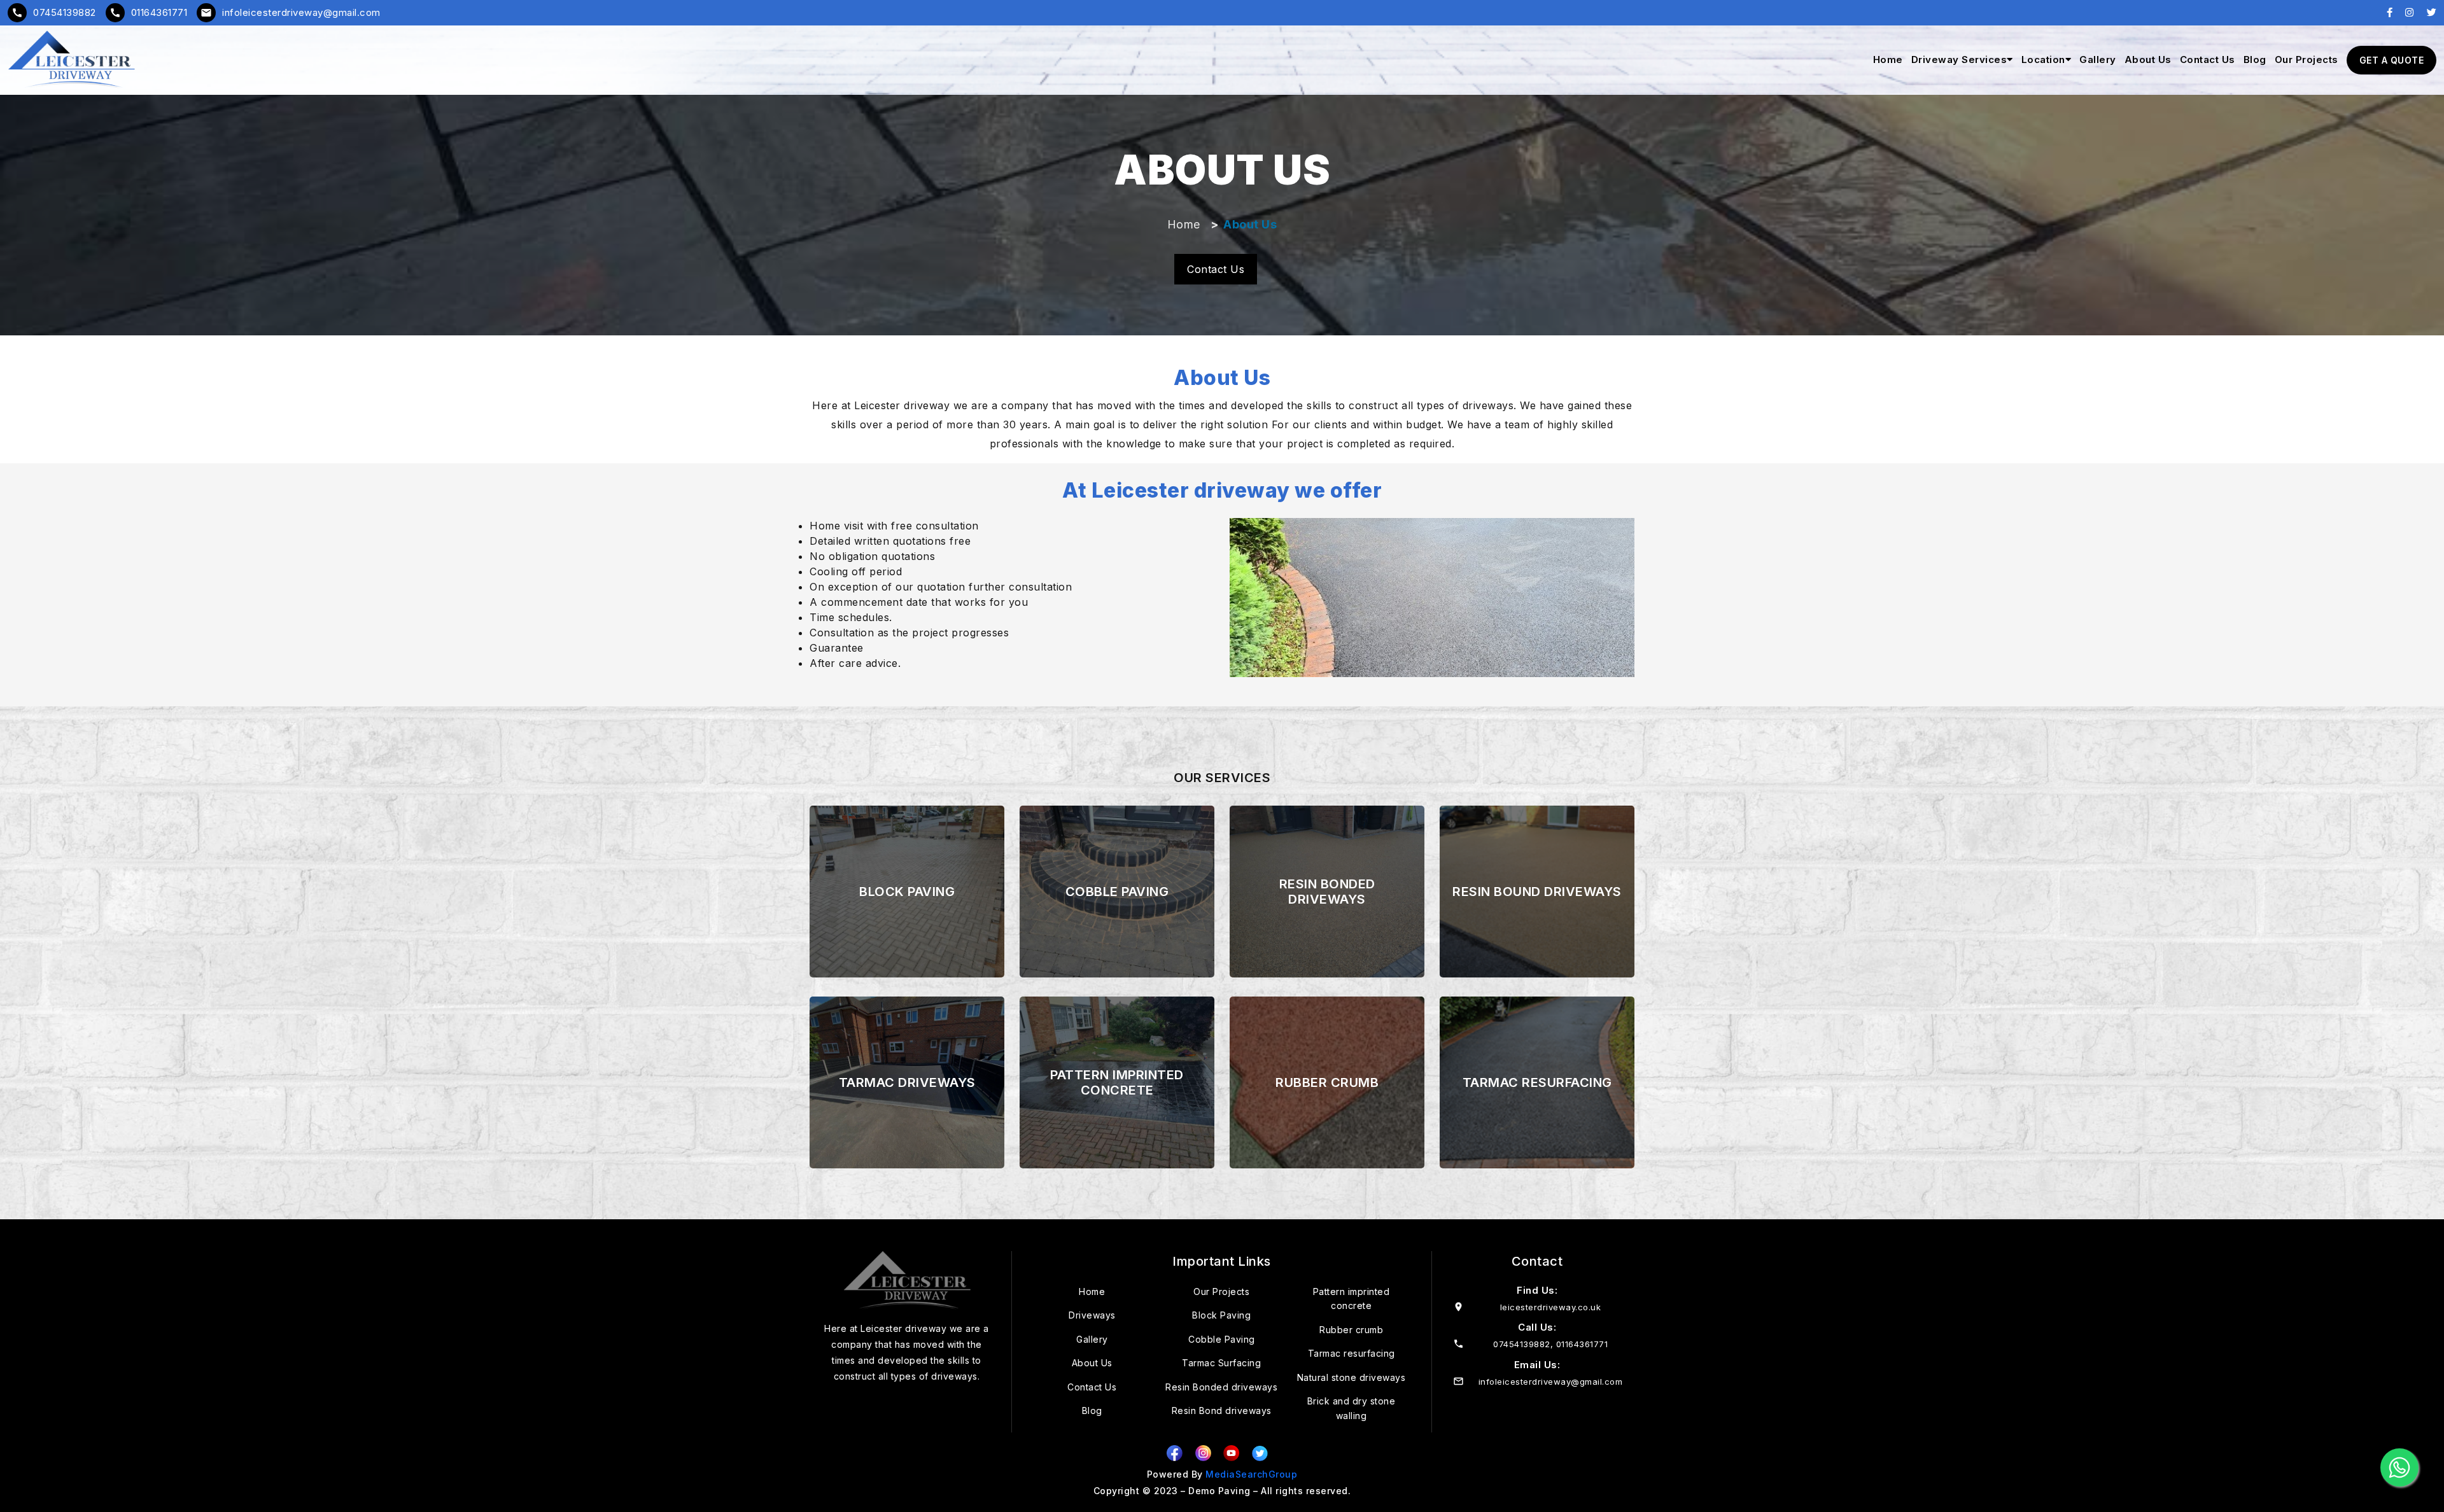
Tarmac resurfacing (1352, 1353)
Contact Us (2208, 59)
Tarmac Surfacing (1221, 1363)
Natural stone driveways (1352, 1377)
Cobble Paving (1222, 1339)
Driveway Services (1959, 59)
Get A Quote (2392, 60)
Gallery (2098, 59)
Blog (2255, 59)
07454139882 (54, 12)
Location (2043, 59)
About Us (2148, 59)
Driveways (1092, 1315)
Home (1888, 59)
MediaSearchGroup (1251, 1474)
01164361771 (149, 12)
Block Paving (1221, 1315)
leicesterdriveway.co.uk (1551, 1307)
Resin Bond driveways (1222, 1410)
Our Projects (2307, 59)
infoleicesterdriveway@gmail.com (291, 12)
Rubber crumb (1351, 1330)
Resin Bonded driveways (1221, 1387)
